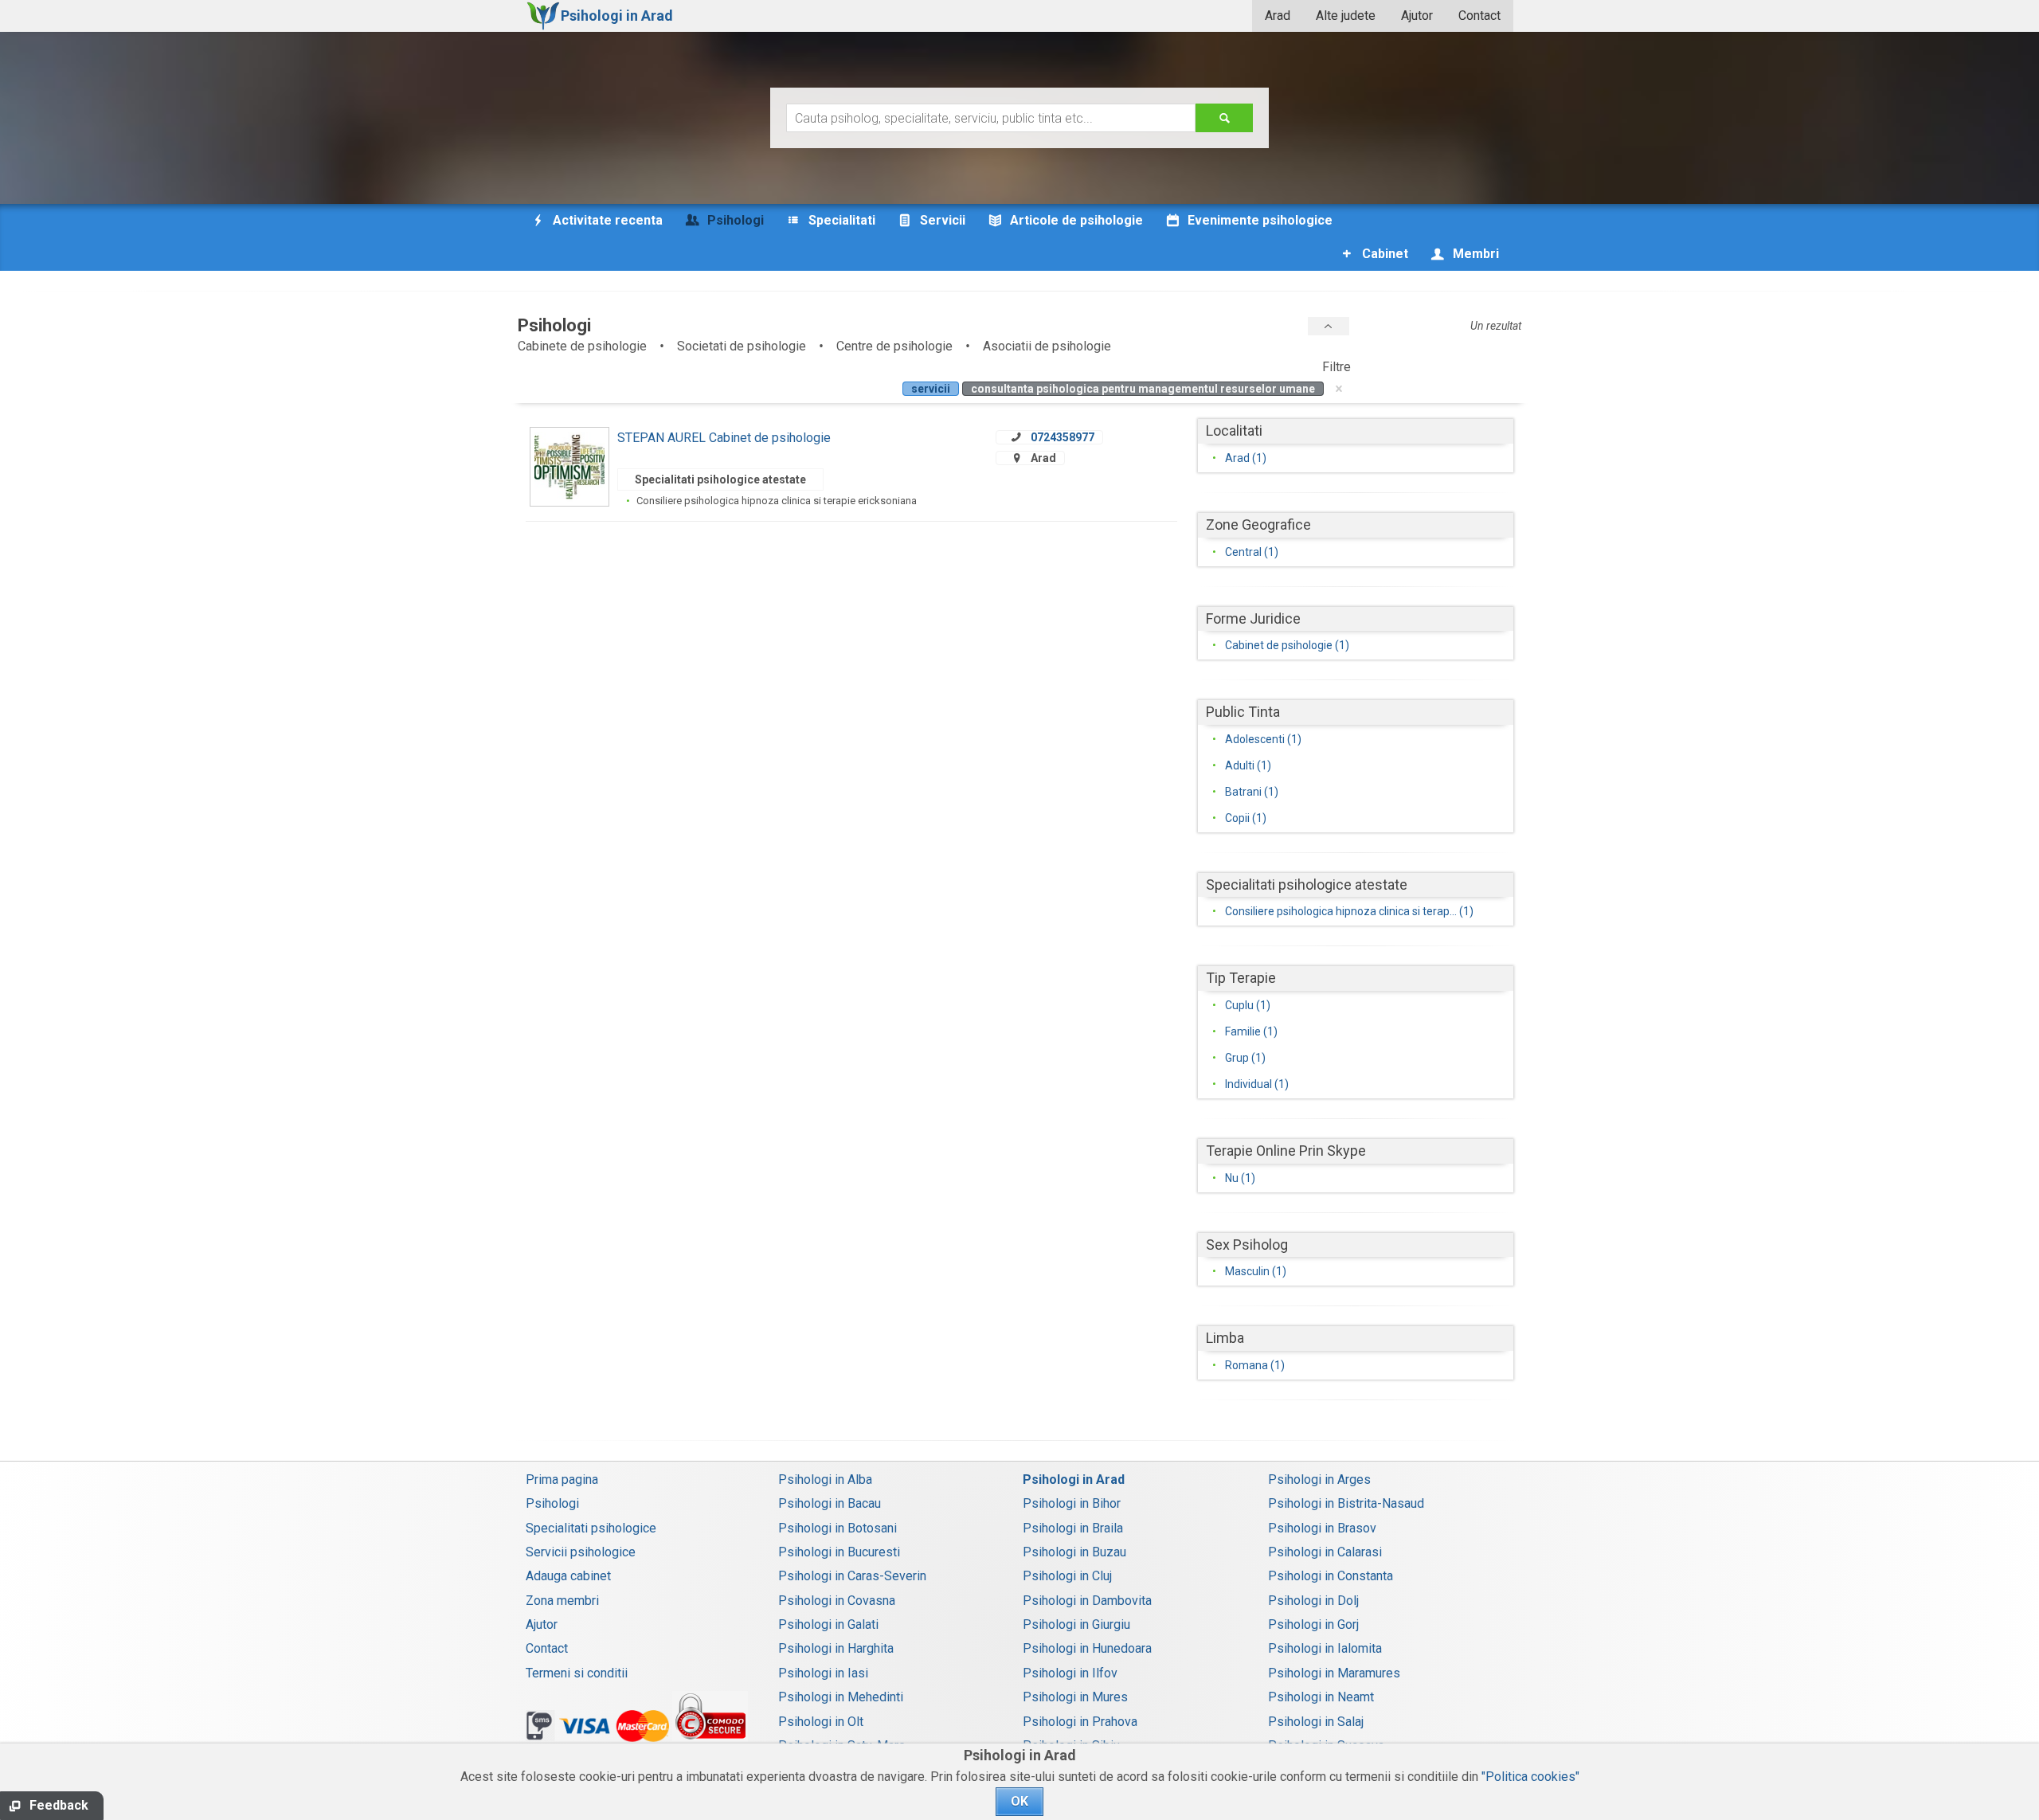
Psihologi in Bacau (830, 1503)
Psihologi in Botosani (838, 1528)
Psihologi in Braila (1073, 1528)
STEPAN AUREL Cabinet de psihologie (724, 438)
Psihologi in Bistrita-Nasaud (1346, 1503)
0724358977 (1063, 437)
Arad (1278, 16)
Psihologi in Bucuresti (839, 1552)
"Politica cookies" (1530, 1777)
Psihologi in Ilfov (1070, 1673)
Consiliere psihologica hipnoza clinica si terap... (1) (1349, 911)
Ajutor (1417, 16)
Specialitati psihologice (591, 1528)
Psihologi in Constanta (1331, 1576)
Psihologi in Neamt (1321, 1697)
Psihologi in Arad (1074, 1479)
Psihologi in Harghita (836, 1648)
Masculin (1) (1256, 1271)
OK (1019, 1801)
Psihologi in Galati (828, 1624)
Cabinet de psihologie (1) (1287, 645)
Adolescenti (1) (1263, 739)
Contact (1479, 16)
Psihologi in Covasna (837, 1601)
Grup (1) (1245, 1058)
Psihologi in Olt (821, 1722)
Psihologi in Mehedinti (841, 1697)
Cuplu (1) (1248, 1005)
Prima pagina (562, 1479)
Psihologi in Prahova (1080, 1722)
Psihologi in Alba (825, 1479)
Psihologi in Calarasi (1325, 1552)
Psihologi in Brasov (1322, 1528)
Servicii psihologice (581, 1552)
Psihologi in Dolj (1313, 1601)
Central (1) (1252, 552)
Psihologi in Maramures (1334, 1673)
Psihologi (552, 1503)
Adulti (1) (1248, 765)
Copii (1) (1246, 818)
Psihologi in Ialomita (1325, 1648)
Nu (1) (1240, 1178)
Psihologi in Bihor (1072, 1503)
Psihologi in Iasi (823, 1673)
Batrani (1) (1252, 792)
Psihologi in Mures (1075, 1697)
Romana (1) (1255, 1365)
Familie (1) (1251, 1031)
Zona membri (562, 1601)
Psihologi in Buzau (1074, 1552)
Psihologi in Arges (1319, 1479)
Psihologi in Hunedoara (1087, 1648)
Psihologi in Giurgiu (1076, 1624)
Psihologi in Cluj (1067, 1576)
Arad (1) (1246, 458)
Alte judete (1346, 16)
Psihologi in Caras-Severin (852, 1576)
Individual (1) (1257, 1084)
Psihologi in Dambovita (1087, 1601)
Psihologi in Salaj (1316, 1722)
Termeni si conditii (577, 1673)
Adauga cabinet (568, 1576)
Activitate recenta (606, 220)
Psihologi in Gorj (1313, 1624)
